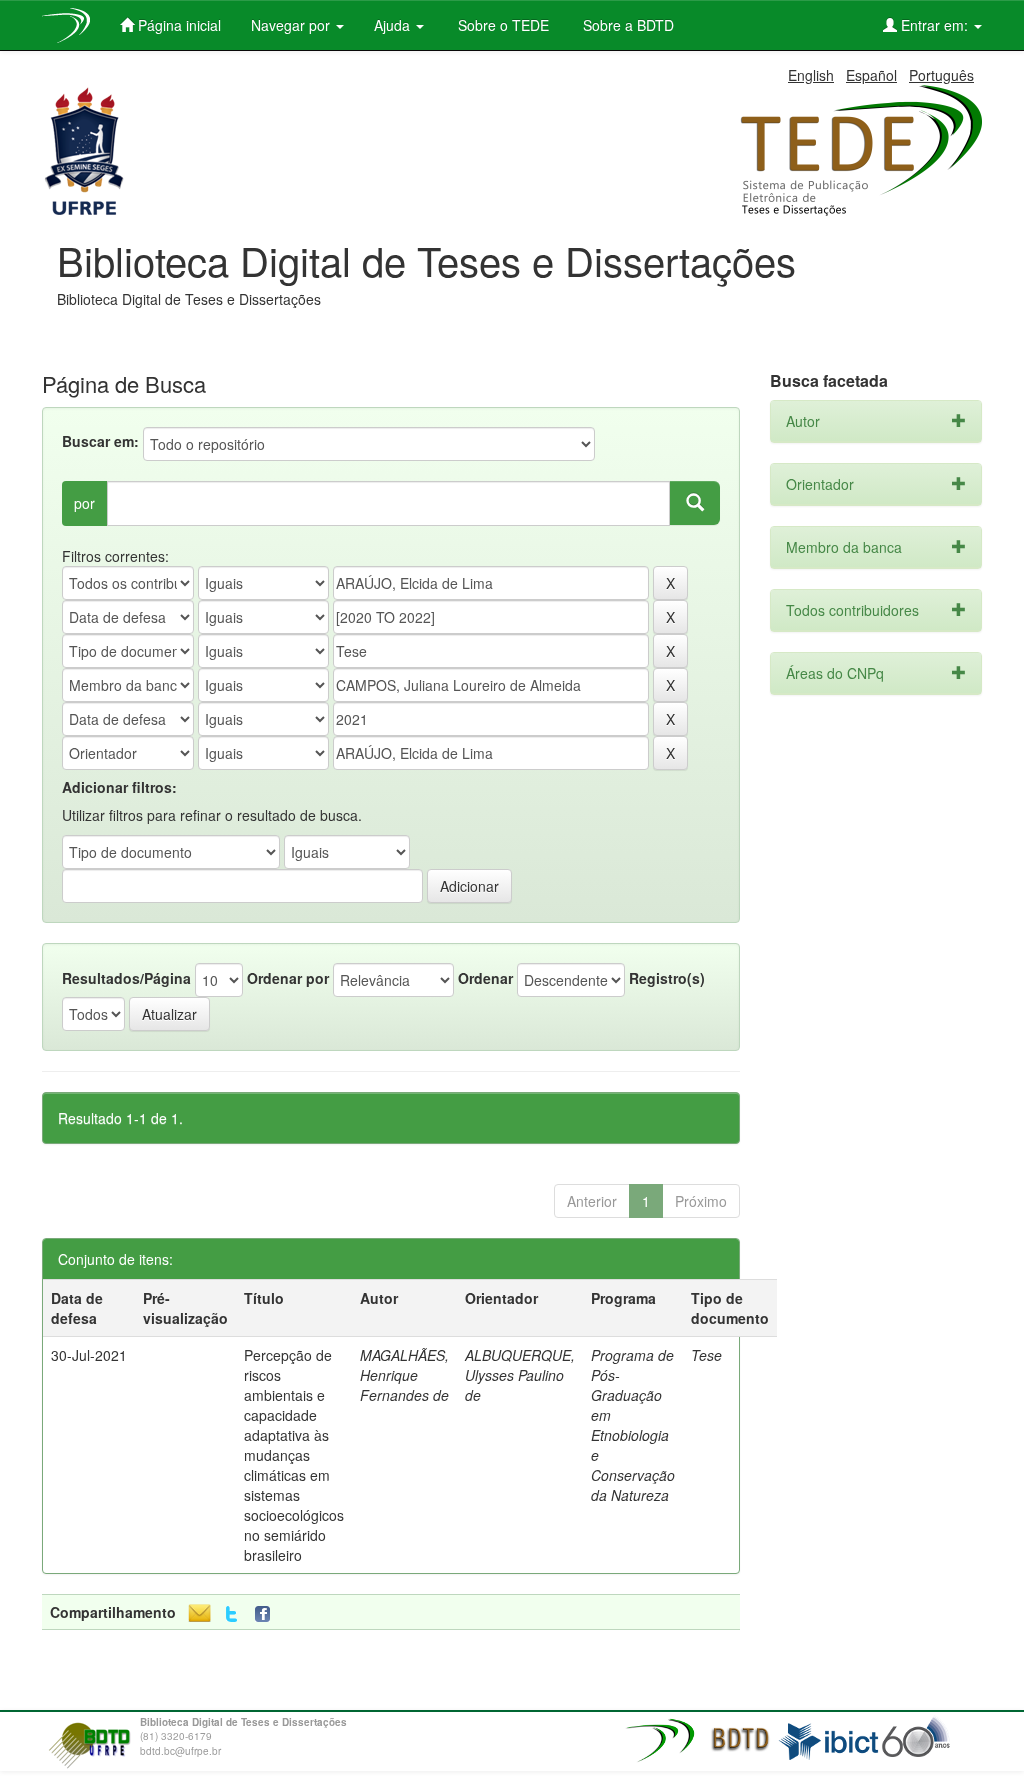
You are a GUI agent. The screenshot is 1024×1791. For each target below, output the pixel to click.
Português (941, 75)
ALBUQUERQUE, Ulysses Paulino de (520, 1375)
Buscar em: (100, 441)
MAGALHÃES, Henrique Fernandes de (404, 1375)
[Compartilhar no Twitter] (231, 1614)
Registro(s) (667, 978)
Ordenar (485, 978)
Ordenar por (288, 978)
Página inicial (177, 25)
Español (871, 75)
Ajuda (394, 25)
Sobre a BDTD (626, 25)
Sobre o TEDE (501, 25)
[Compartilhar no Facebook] (267, 1614)
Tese (706, 1355)
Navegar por (292, 25)
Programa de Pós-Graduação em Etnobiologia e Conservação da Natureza (633, 1425)
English (811, 75)
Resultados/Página (126, 978)
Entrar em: (934, 25)
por (84, 503)
